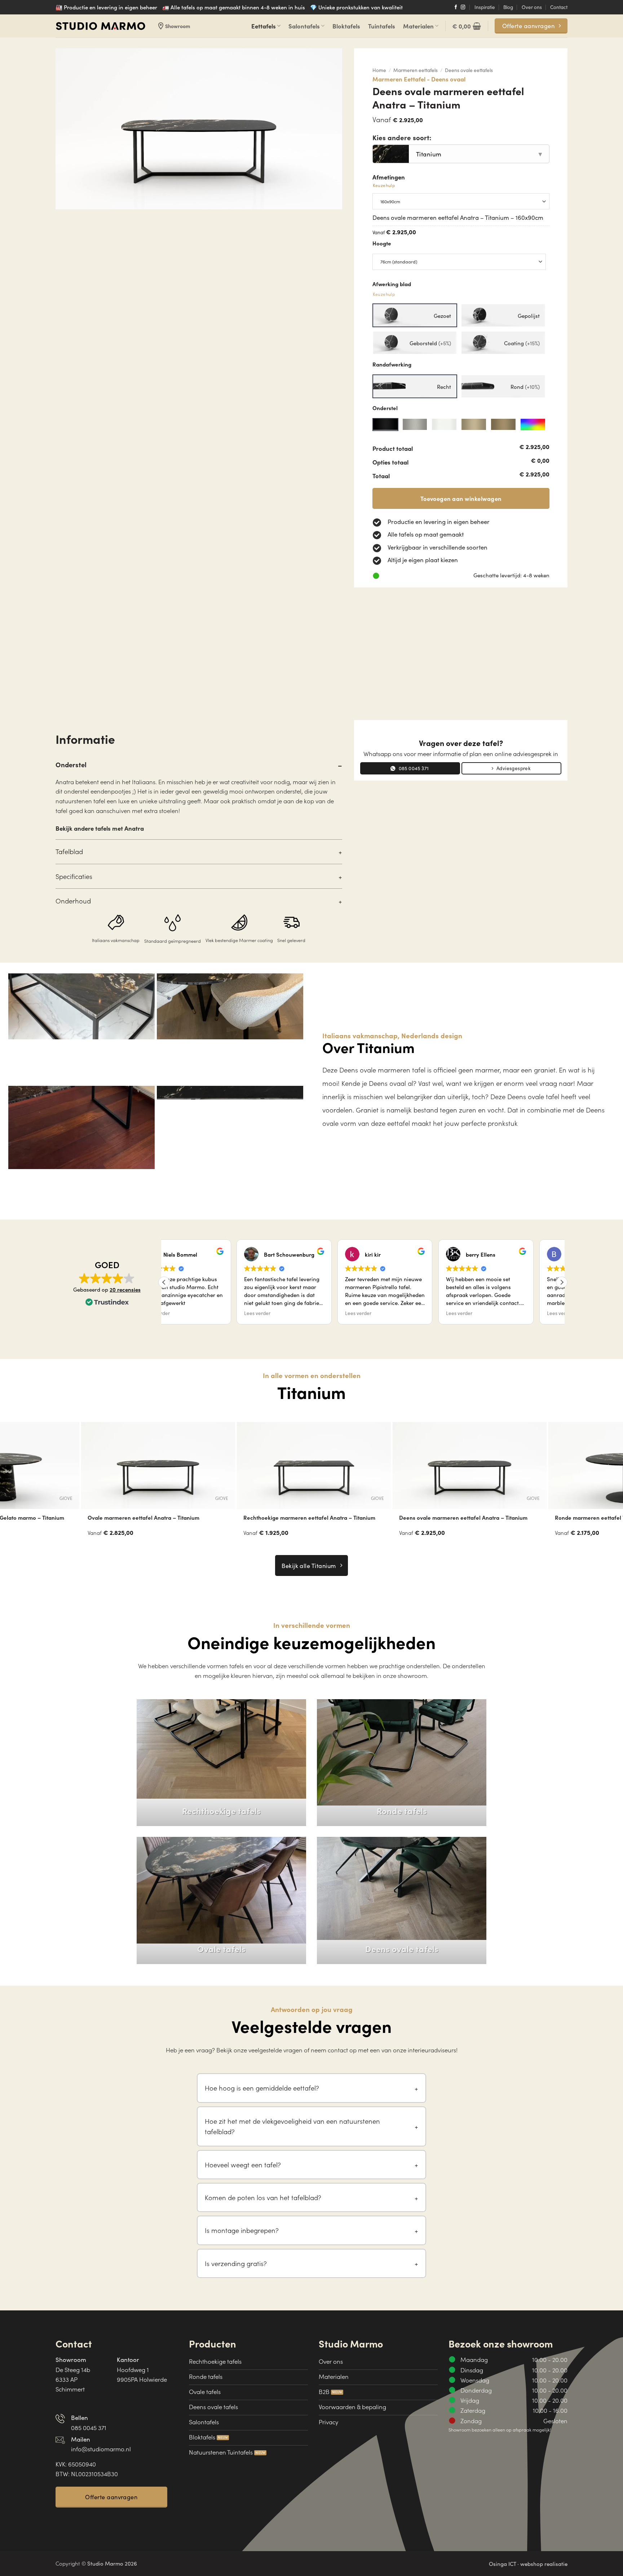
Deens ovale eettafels (469, 70)
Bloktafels (346, 26)
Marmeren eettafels (416, 70)
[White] (444, 425)
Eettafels (264, 26)
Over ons (532, 7)
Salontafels (304, 26)
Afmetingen (389, 181)
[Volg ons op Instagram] (463, 8)
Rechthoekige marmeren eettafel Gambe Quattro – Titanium (301, 1521)
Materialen (418, 26)
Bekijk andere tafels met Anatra (100, 828)
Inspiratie (485, 7)
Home (379, 70)
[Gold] (503, 425)
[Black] (385, 425)
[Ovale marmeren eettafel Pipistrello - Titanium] (150, 1465)
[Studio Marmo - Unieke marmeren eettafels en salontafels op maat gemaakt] (101, 26)
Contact (559, 7)
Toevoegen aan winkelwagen (461, 498)
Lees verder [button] (176, 1313)
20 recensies (125, 1289)
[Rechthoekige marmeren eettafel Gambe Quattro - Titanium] (306, 1465)
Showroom (173, 26)
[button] (467, 26)
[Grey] (415, 425)
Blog (508, 7)
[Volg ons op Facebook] (456, 8)
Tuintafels (382, 26)
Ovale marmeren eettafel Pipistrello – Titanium (139, 1518)
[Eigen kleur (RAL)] (533, 425)
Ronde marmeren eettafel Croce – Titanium (447, 1518)
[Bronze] (474, 425)
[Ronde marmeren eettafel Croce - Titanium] (461, 1465)
